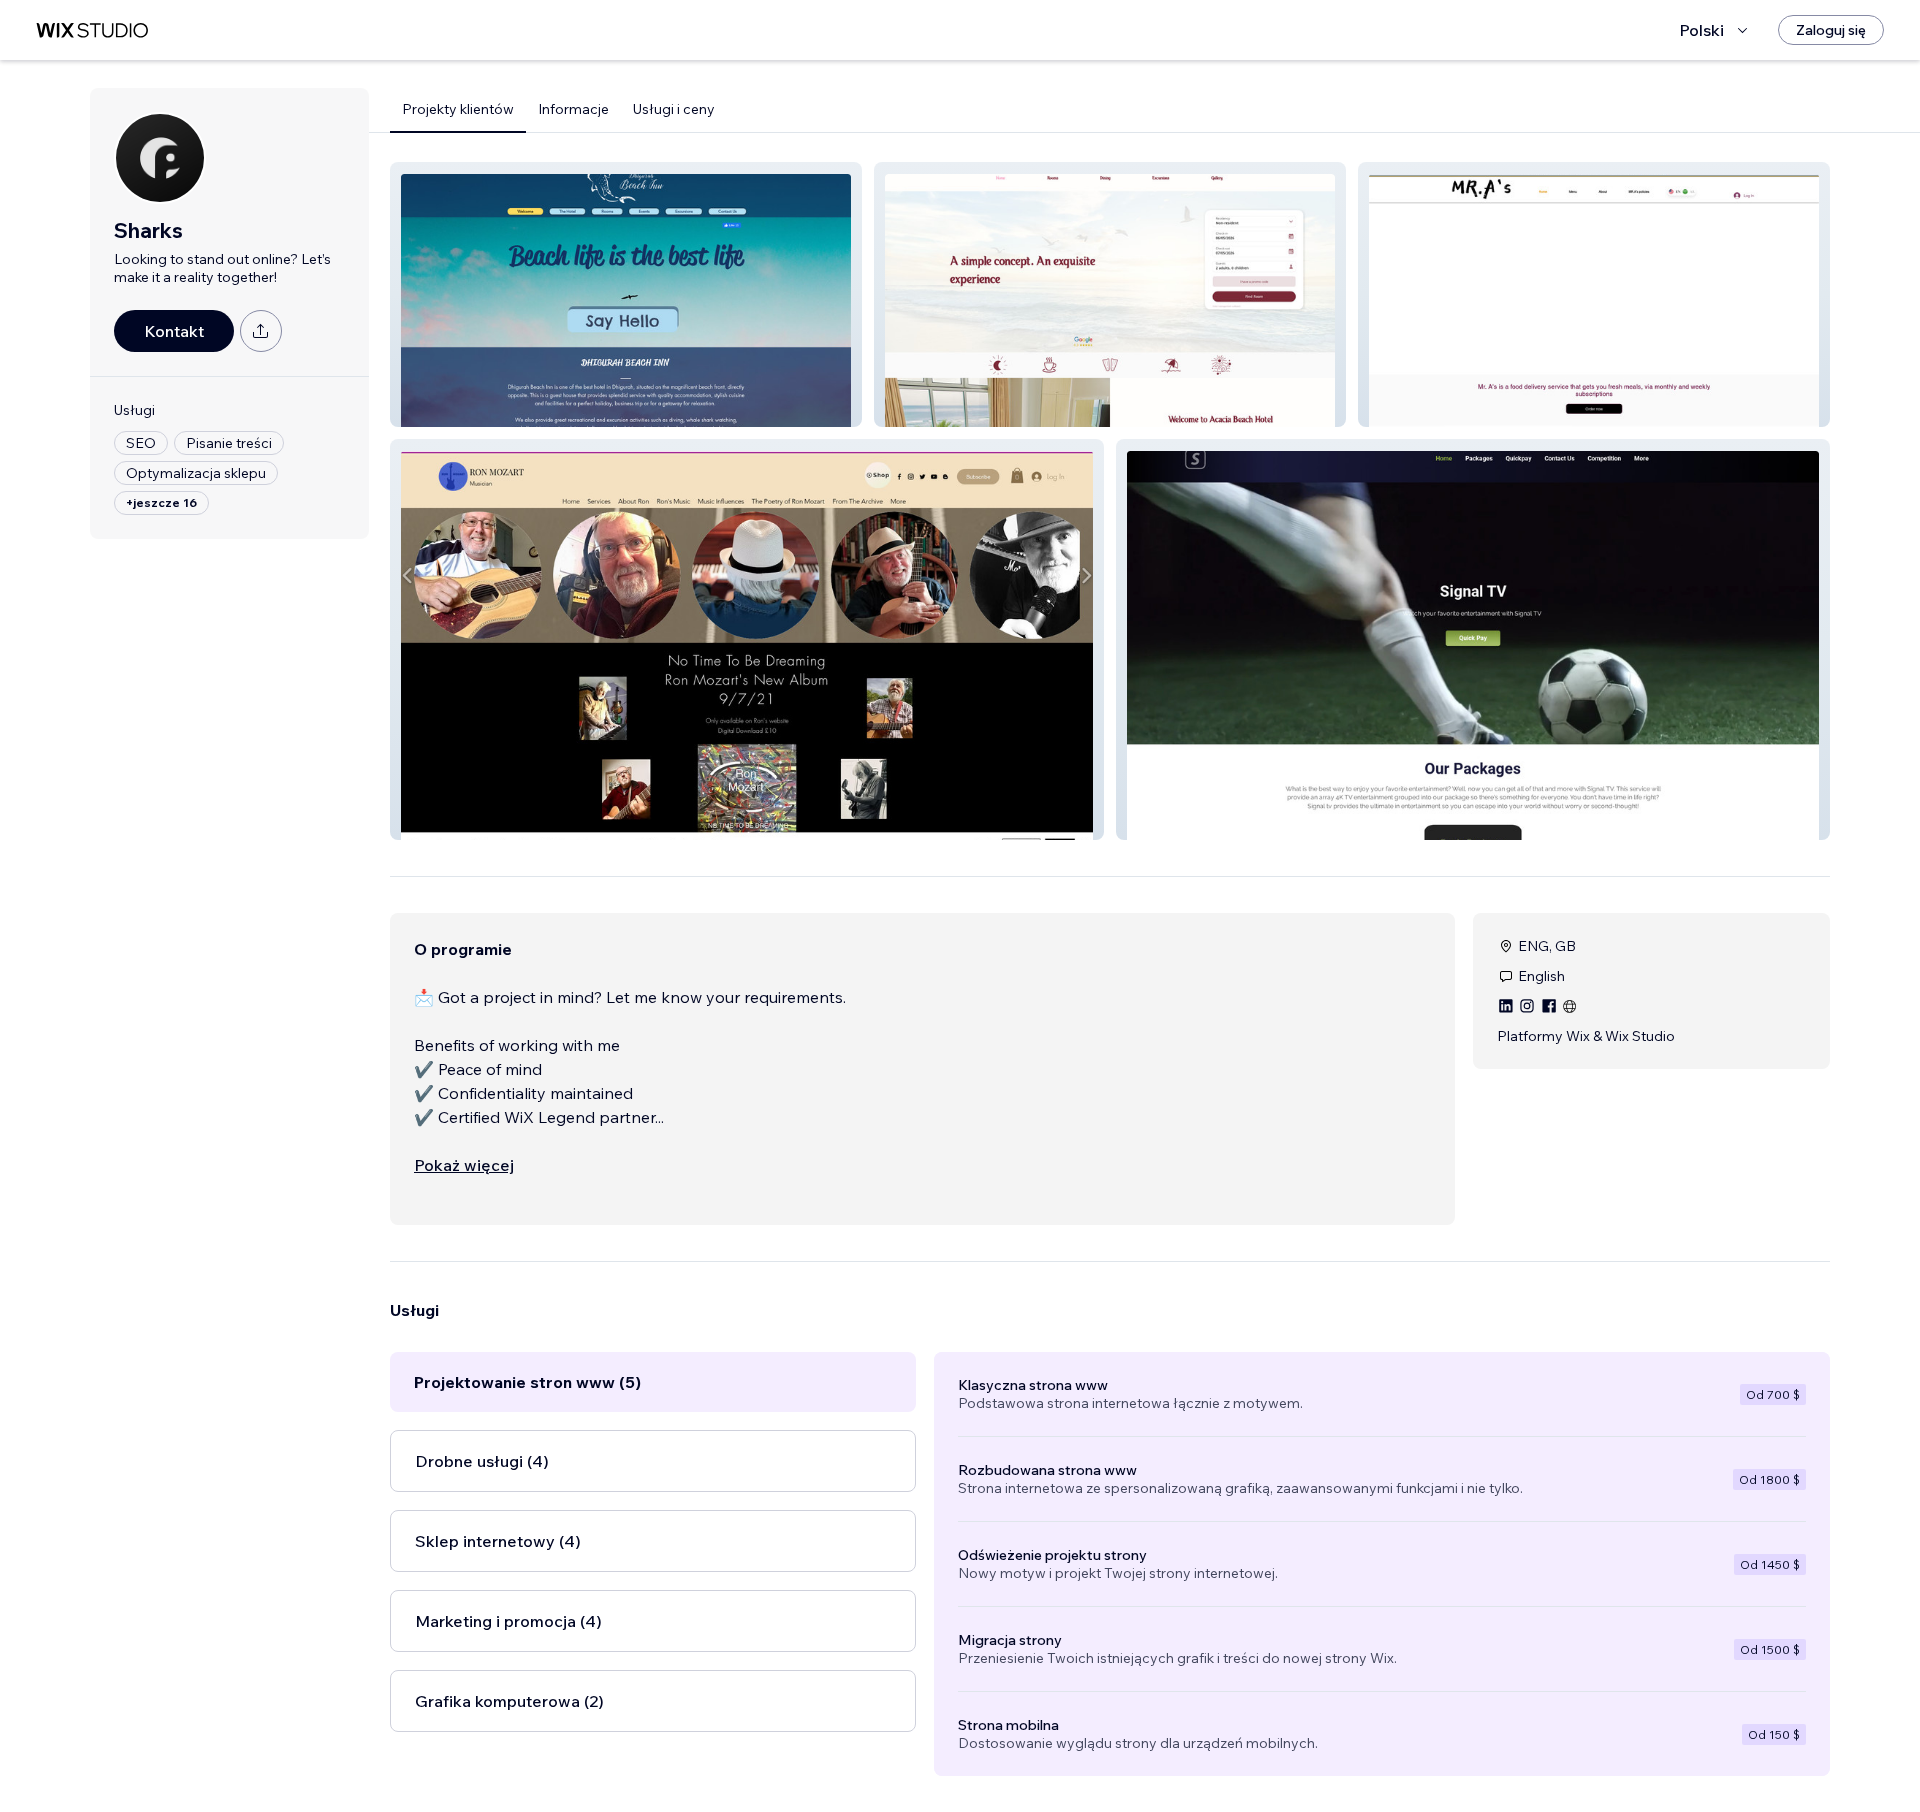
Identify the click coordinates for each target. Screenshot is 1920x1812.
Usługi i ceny (674, 109)
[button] (626, 294)
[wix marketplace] (92, 30)
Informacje (573, 109)
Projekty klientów (458, 109)
